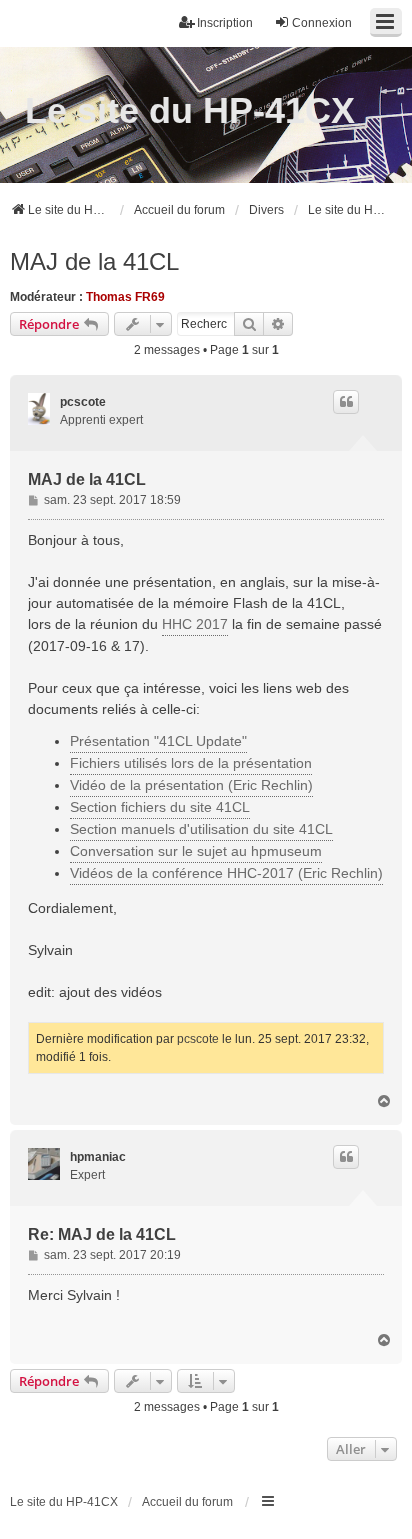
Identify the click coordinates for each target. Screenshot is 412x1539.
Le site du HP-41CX (190, 110)
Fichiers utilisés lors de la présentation (191, 763)
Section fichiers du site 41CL (160, 807)
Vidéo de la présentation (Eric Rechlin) (191, 785)
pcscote (83, 402)
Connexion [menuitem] (322, 23)
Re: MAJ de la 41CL (102, 1234)
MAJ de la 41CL (94, 261)
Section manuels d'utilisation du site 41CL (201, 829)
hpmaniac (98, 1157)
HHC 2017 (195, 624)
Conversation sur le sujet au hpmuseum (196, 851)
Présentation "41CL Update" (158, 741)
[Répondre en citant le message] (346, 402)
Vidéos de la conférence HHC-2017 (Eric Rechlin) (226, 873)
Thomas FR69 (125, 297)
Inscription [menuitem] (225, 23)
